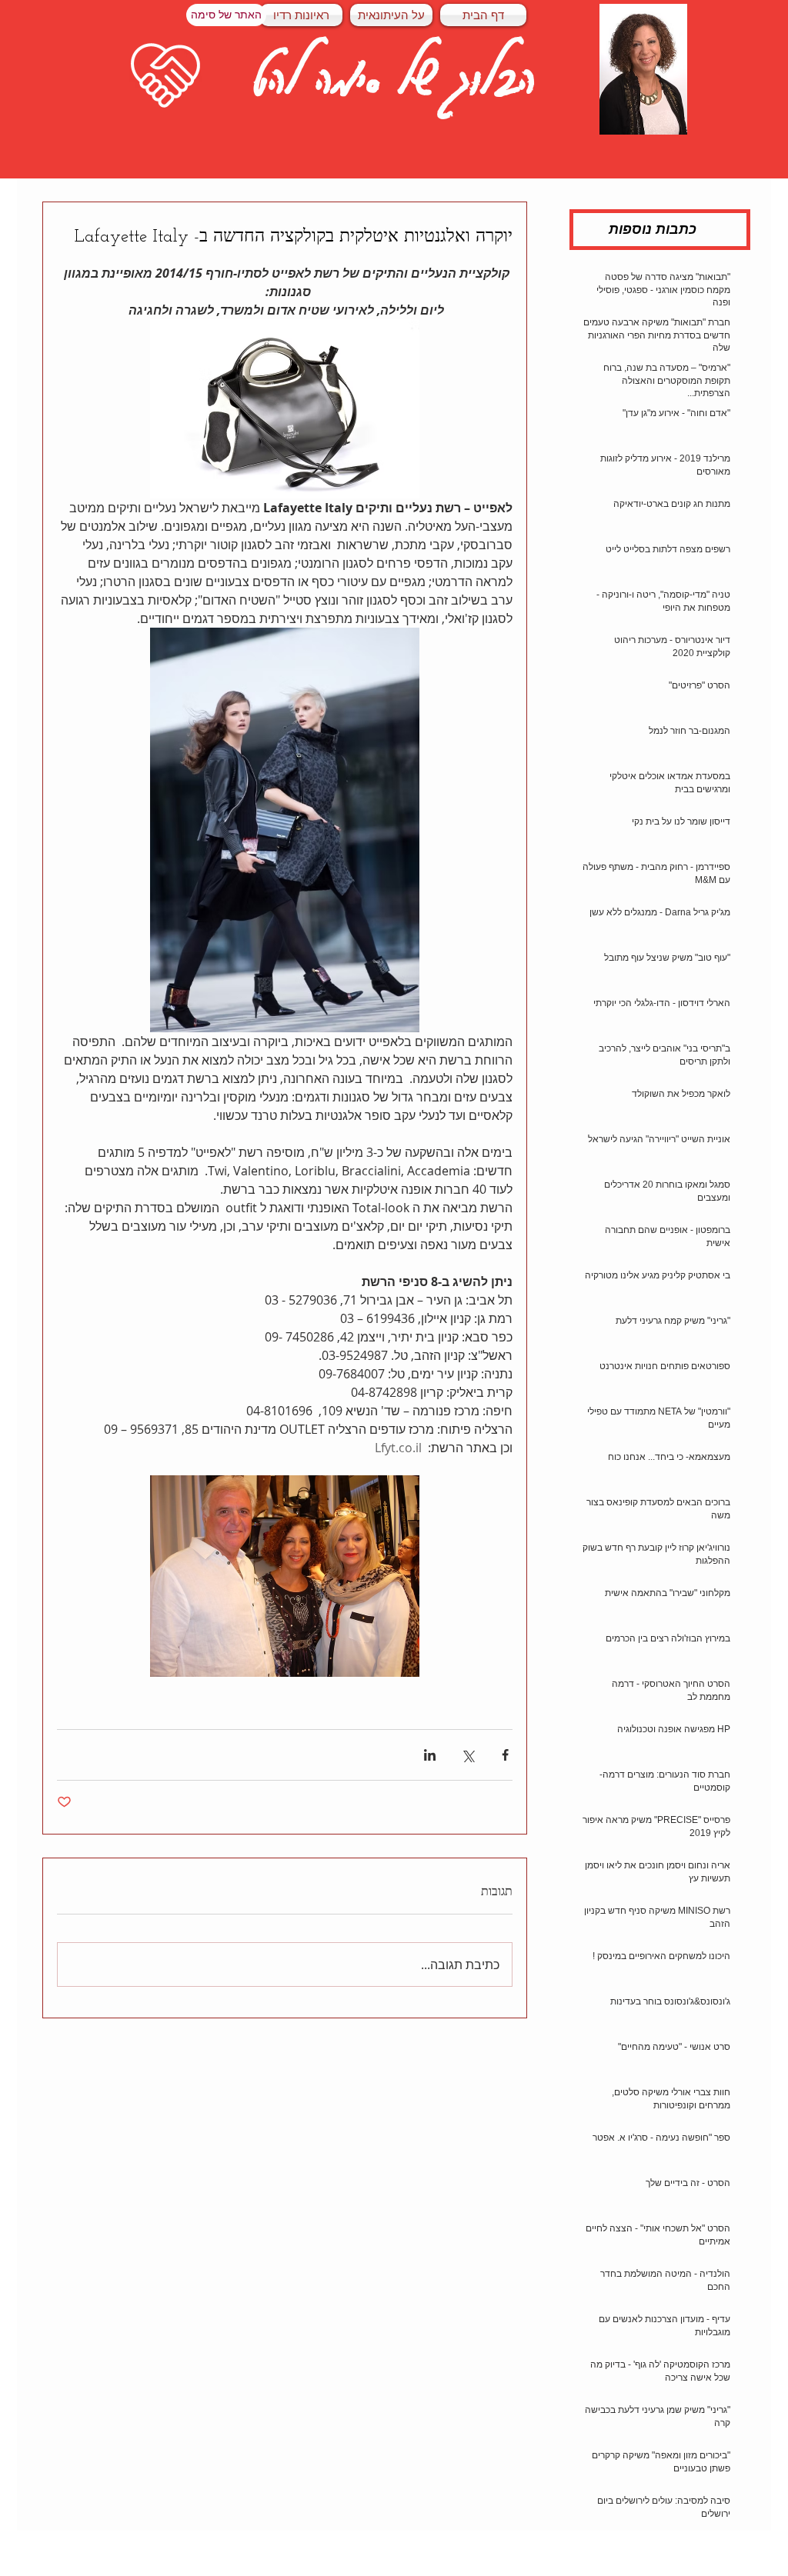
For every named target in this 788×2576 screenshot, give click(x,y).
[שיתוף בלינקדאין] (430, 1755)
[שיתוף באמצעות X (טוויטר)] (467, 1755)
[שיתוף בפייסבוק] (505, 1755)
